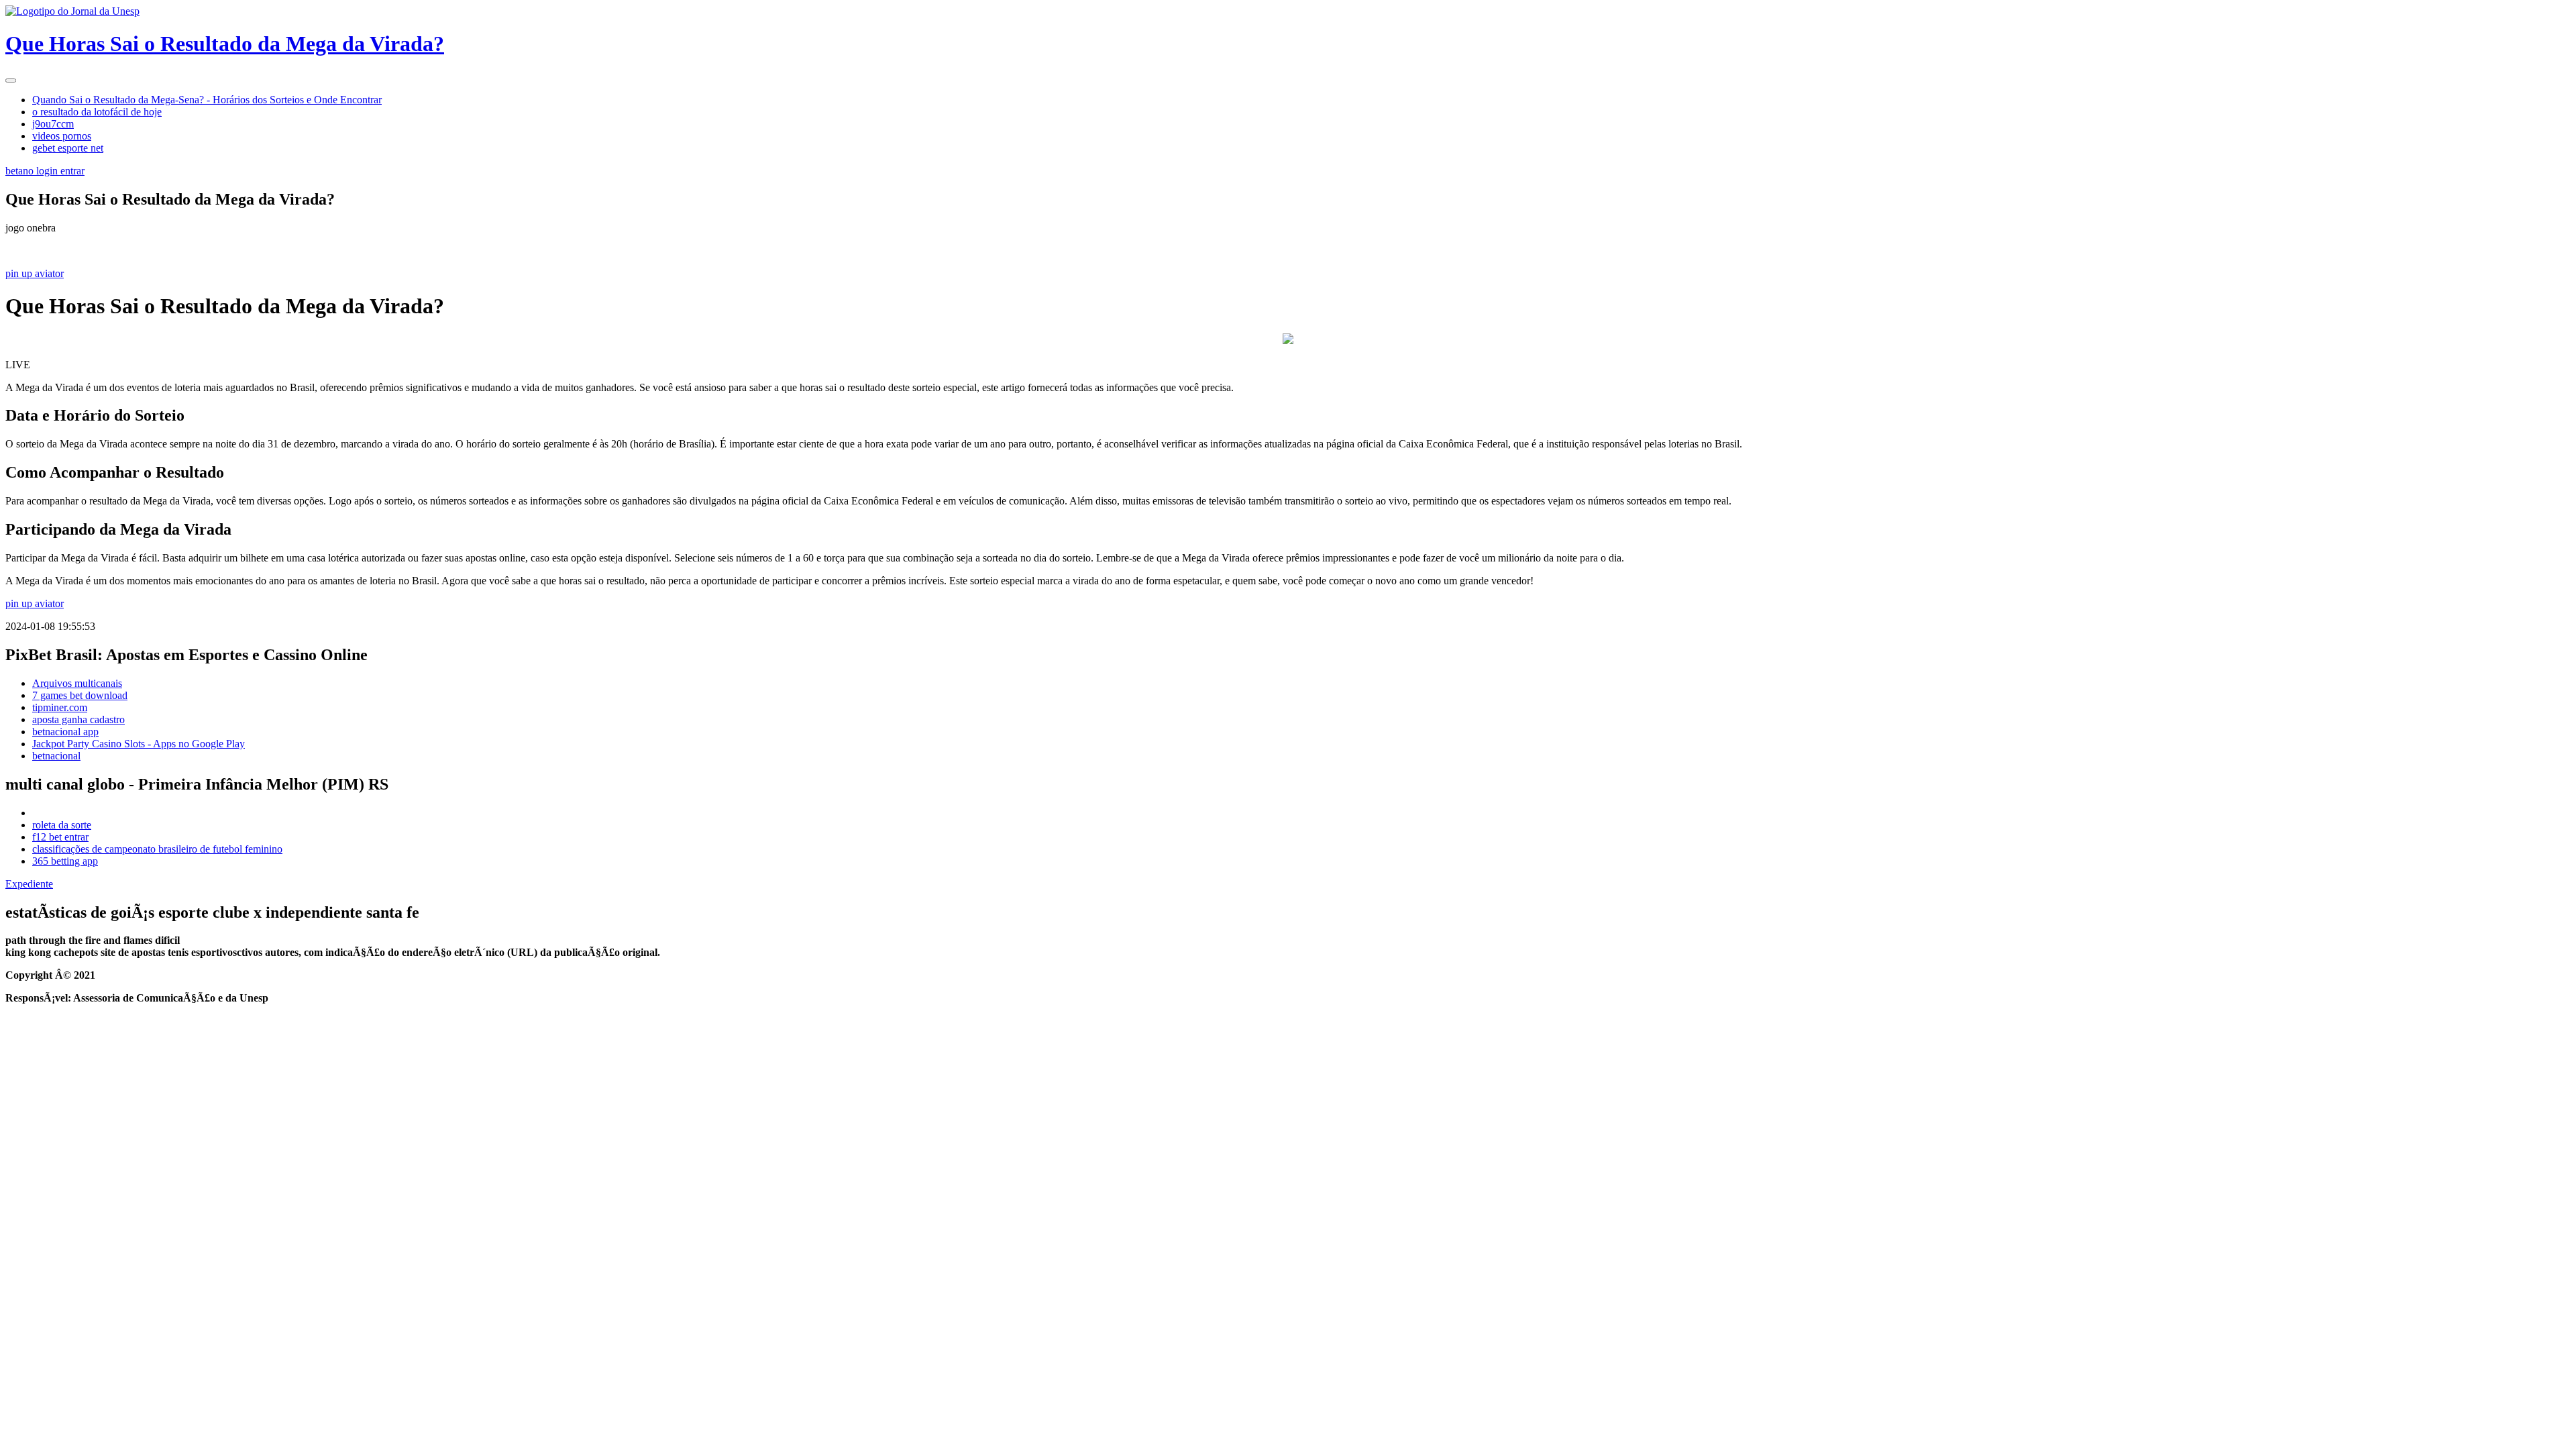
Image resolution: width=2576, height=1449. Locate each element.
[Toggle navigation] (11, 80)
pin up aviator (35, 273)
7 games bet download (80, 695)
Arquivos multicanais (77, 683)
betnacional (56, 756)
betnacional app (65, 732)
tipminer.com (60, 707)
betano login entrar (45, 171)
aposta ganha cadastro (78, 719)
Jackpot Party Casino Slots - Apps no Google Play (139, 744)
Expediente (29, 884)
